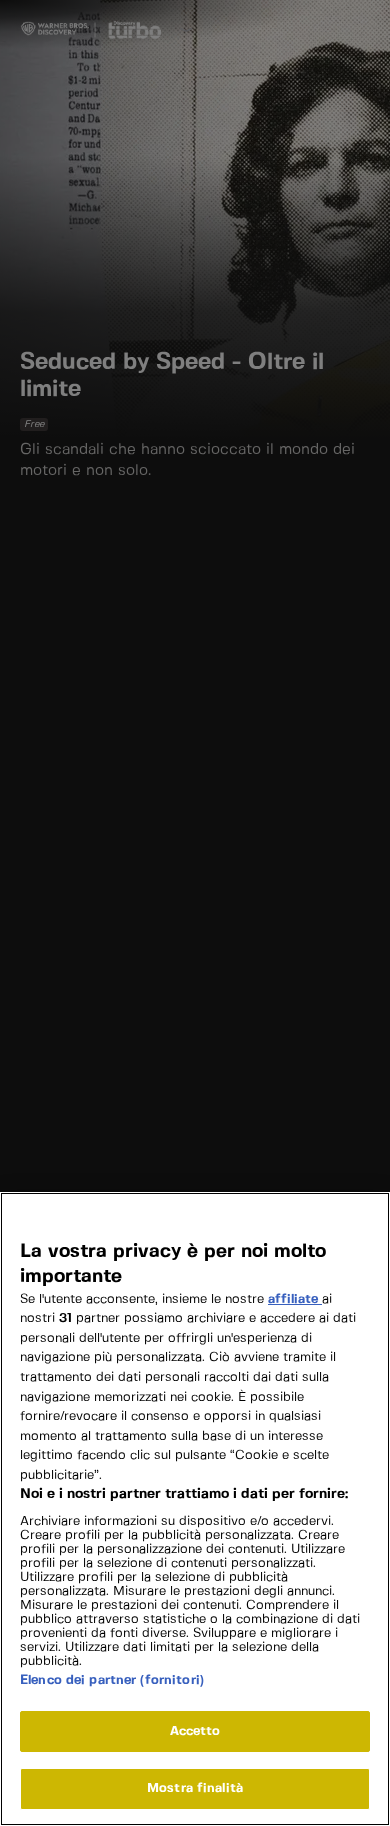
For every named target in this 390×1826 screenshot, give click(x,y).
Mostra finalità (195, 1788)
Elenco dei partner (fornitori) (112, 1680)
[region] (195, 1509)
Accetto (195, 1731)
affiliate (295, 1299)
